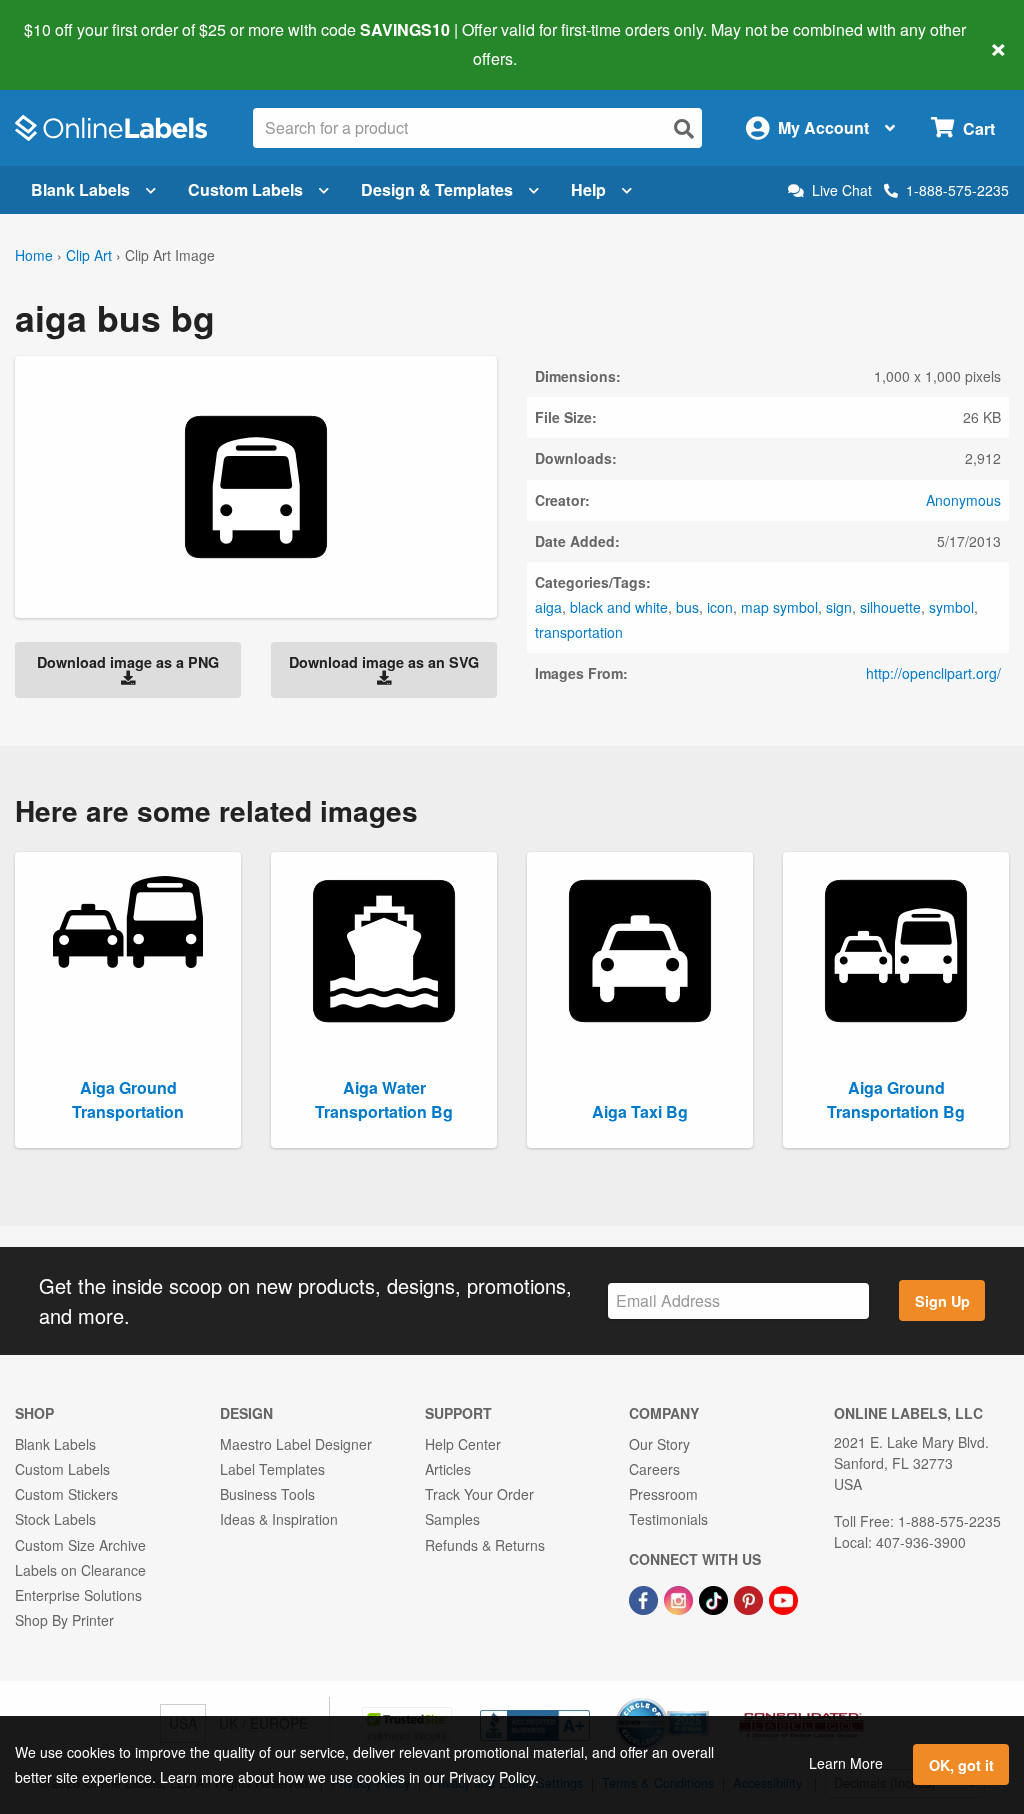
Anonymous (963, 500)
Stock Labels (55, 1519)
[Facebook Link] (645, 1598)
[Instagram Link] (680, 1598)
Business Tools (267, 1494)
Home (34, 255)
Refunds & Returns (485, 1545)
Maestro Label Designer (296, 1444)
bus (687, 607)
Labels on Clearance (80, 1570)
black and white (619, 607)
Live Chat (842, 190)
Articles (448, 1469)
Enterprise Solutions (78, 1595)
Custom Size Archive (80, 1545)
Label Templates (272, 1469)
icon (720, 607)
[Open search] (684, 128)
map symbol (779, 607)
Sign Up (942, 1301)
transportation (579, 632)
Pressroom (663, 1494)
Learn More (846, 1763)
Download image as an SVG (384, 662)
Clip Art (89, 255)
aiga (548, 607)
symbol (951, 607)
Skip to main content (72, 44)
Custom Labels (245, 189)
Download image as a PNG (128, 662)
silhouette (890, 607)
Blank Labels (80, 189)
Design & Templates (437, 189)
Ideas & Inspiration (279, 1519)
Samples (452, 1519)
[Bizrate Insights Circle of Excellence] (702, 1700)
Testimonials (668, 1519)
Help (588, 189)
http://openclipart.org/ (933, 673)
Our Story (659, 1444)
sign (839, 607)
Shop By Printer (64, 1620)
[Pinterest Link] (750, 1598)
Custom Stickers (66, 1494)
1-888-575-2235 (957, 190)
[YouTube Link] (783, 1598)
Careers (654, 1469)
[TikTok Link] (715, 1598)
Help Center (463, 1444)
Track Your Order (479, 1494)
